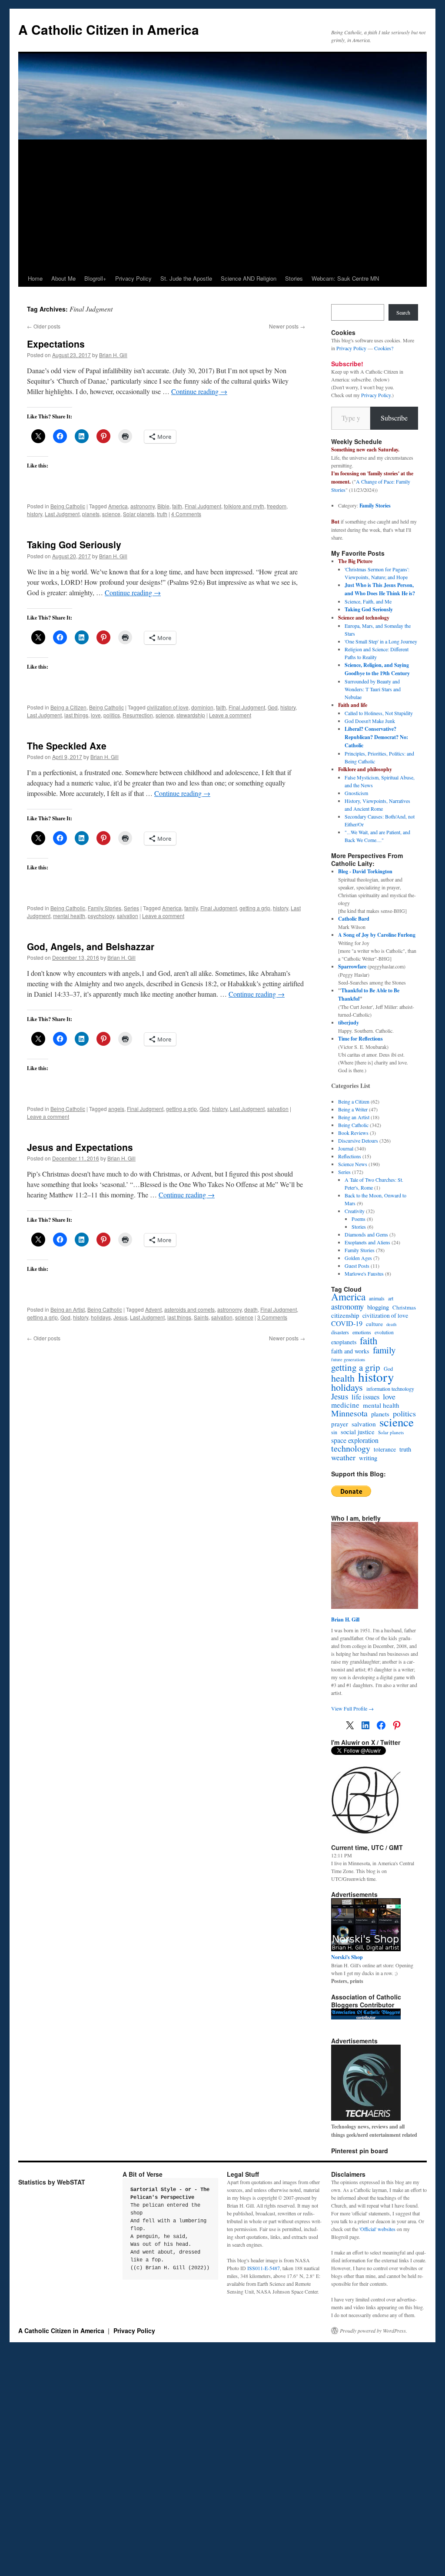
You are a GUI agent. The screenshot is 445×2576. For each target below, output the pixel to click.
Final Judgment (203, 506)
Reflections (350, 1156)
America (118, 506)
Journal (346, 1148)
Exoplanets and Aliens (367, 1242)
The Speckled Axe (67, 746)
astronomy (143, 506)
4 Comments (186, 514)
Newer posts (287, 326)
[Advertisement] (222, 205)
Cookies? (384, 348)
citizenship (345, 1315)
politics (112, 715)
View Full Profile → (352, 1708)
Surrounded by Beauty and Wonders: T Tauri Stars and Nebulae (373, 689)
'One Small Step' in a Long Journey (381, 641)
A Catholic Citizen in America (109, 29)
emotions (362, 1332)
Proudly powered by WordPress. (374, 2331)
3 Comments (272, 1317)
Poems (359, 1219)
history (35, 514)
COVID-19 (347, 1323)
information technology (390, 1389)
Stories (294, 278)
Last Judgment (62, 514)
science (111, 514)
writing (368, 1458)
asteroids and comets (189, 1309)
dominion (202, 707)
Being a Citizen (68, 707)
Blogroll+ (95, 278)
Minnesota (349, 1413)
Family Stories (105, 908)
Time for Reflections (360, 1039)
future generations (348, 1359)
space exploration (355, 1440)
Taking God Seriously (74, 544)
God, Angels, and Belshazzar (91, 946)
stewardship (191, 715)
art (391, 1298)
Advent (153, 1309)
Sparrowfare (352, 966)
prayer (340, 1424)
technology (351, 1449)
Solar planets (139, 514)
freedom (277, 506)
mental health (69, 916)
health (343, 1378)
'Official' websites (377, 2229)
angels (116, 1109)
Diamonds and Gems (366, 1234)
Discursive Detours (358, 1140)
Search (403, 312)
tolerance (385, 1449)
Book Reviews (353, 1133)
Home (35, 278)
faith (177, 506)
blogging (378, 1307)
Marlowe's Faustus (364, 1273)
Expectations (56, 344)
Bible (163, 506)
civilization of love (168, 707)
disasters (340, 1332)
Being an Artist (68, 1309)
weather (343, 1457)
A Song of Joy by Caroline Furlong (377, 935)
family (191, 908)
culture (374, 1324)
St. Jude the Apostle (186, 278)
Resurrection (138, 715)
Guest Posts (357, 1266)
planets (91, 514)
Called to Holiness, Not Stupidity (379, 713)
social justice (358, 1432)
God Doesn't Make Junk (370, 721)
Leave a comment (230, 715)
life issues (365, 1397)
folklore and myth (244, 506)
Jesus (120, 1317)
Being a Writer (353, 1109)
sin (334, 1432)
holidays (101, 1317)
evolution (384, 1332)
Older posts (44, 326)
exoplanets (344, 1342)
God (273, 707)
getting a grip (255, 908)
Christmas (404, 1307)
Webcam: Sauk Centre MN (345, 278)
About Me (63, 278)
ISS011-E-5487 (264, 2268)
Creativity (355, 1211)
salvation (128, 916)
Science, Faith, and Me (368, 601)
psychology (101, 916)
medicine (345, 1405)
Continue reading (199, 391)
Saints (201, 1317)
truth (162, 514)
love (96, 715)
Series (131, 908)
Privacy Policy (133, 278)
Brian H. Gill (113, 355)
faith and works (350, 1351)
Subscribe (394, 418)
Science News (353, 1164)
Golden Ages (358, 1258)
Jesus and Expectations (80, 1147)
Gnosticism (356, 793)
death (251, 1309)
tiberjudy (349, 1023)
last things (76, 715)
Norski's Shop (347, 1957)
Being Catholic (68, 506)
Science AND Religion (249, 278)
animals (377, 1298)
